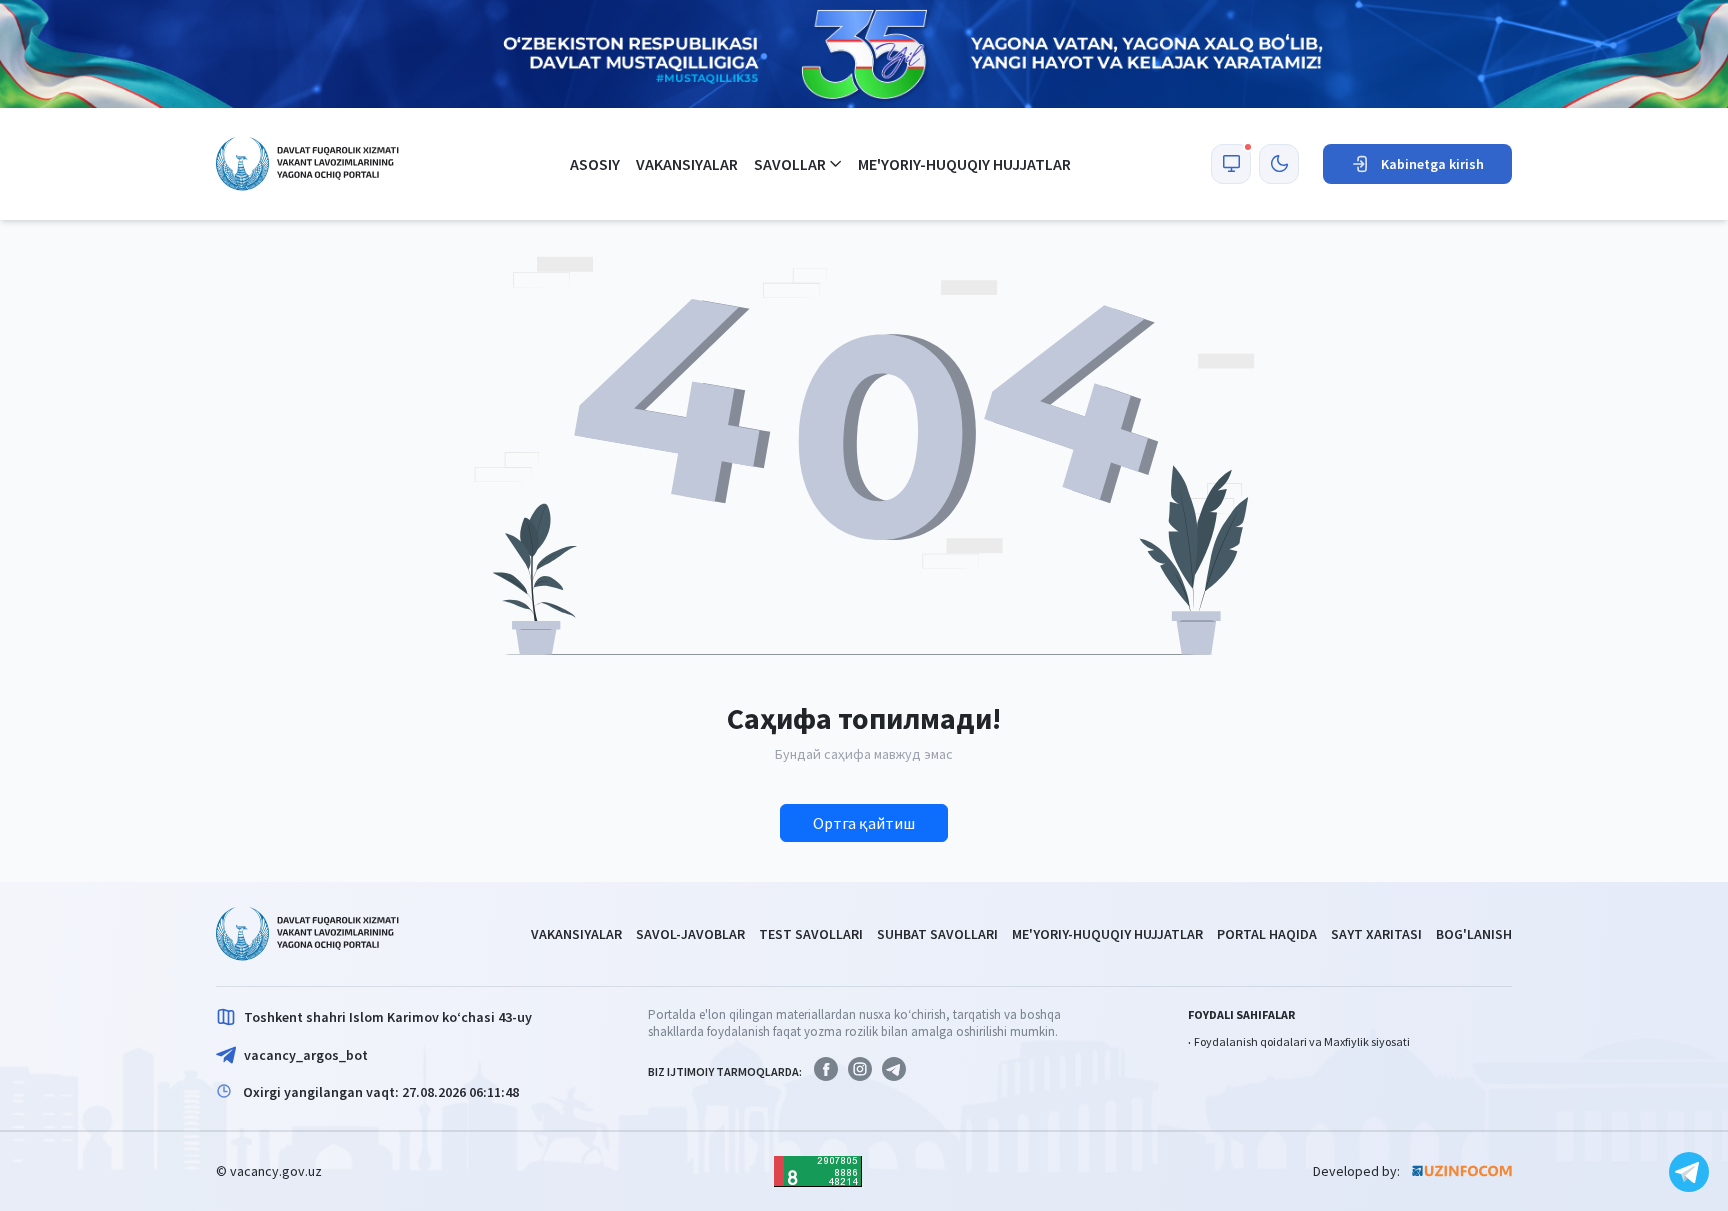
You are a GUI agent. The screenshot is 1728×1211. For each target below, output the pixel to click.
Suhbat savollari (937, 934)
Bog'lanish (1474, 934)
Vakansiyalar (687, 164)
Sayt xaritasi (1376, 934)
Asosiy (595, 164)
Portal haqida (1267, 934)
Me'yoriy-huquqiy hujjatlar (964, 164)
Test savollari (811, 934)
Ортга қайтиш (864, 823)
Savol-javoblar (690, 934)
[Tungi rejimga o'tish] (1279, 164)
